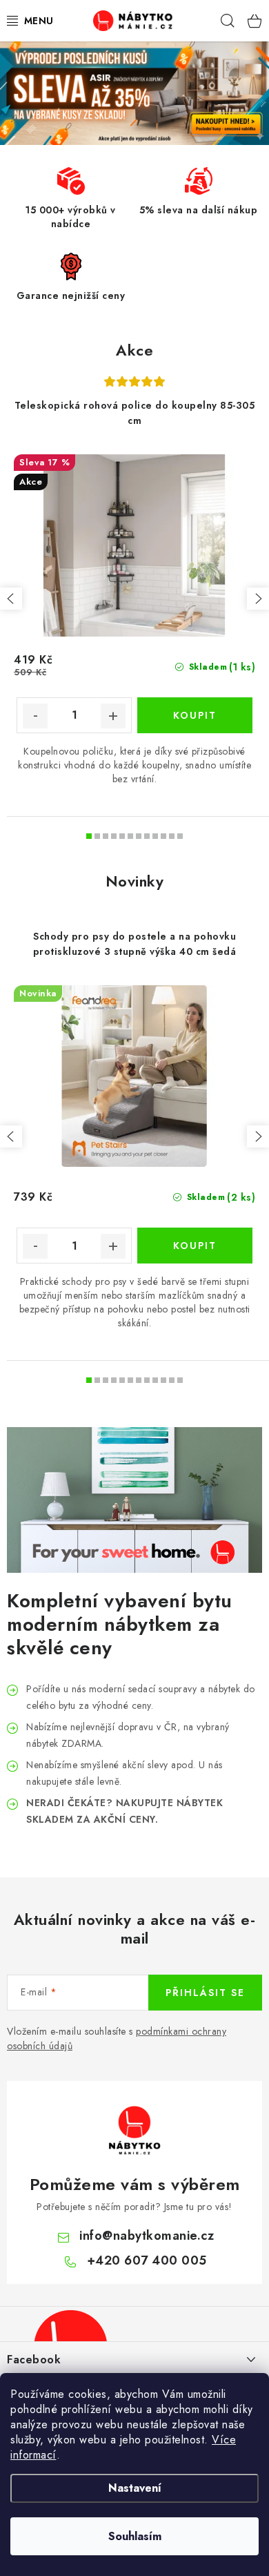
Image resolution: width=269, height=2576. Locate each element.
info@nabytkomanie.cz (147, 2236)
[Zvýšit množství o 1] (113, 716)
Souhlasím (135, 2536)
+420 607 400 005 (147, 2260)
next (258, 599)
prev (11, 599)
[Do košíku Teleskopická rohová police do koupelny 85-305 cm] (195, 715)
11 (180, 836)
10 (172, 836)
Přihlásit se (205, 1993)
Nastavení (135, 2488)
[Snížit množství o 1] (35, 716)
